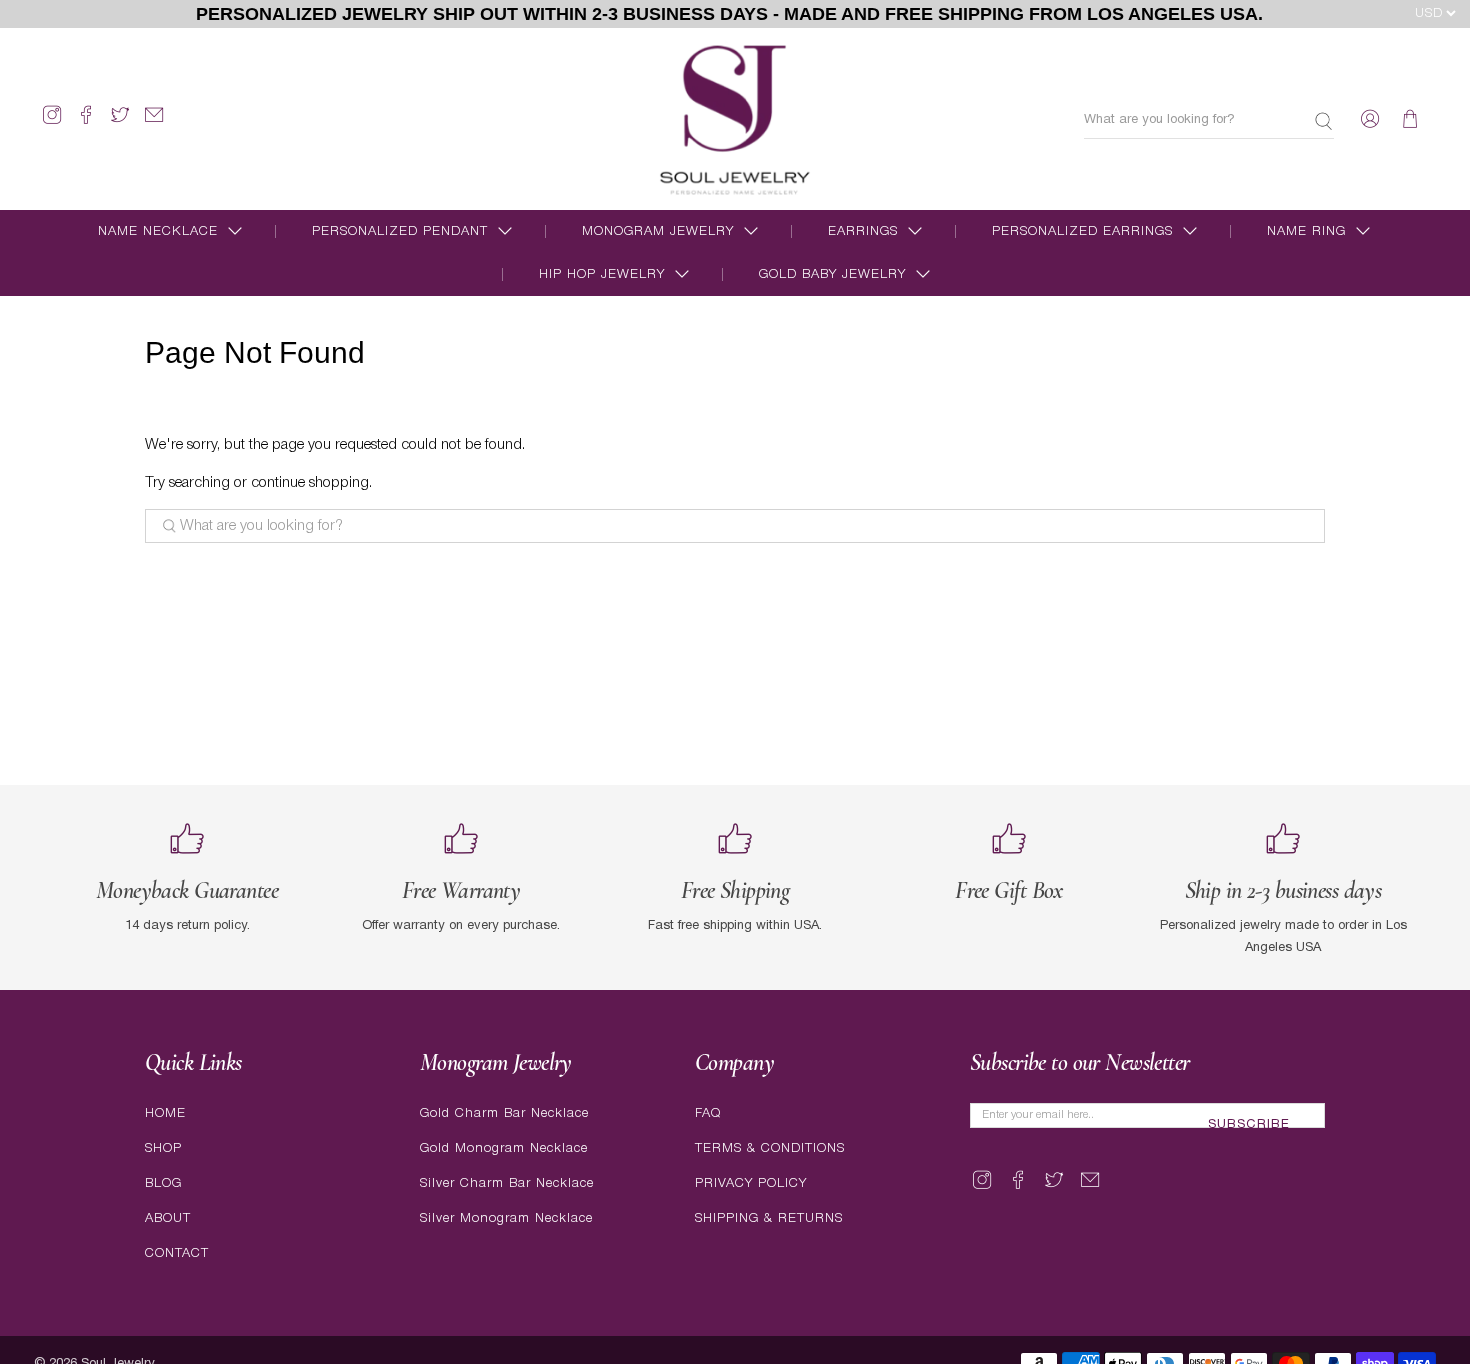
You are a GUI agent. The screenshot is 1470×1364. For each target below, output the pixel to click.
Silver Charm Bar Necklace (507, 1183)
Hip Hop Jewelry (602, 274)
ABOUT (168, 1218)
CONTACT (177, 1253)
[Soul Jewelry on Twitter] (120, 123)
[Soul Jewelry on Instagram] (52, 123)
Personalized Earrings (1082, 231)
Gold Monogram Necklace (504, 1148)
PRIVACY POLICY (751, 1183)
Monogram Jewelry (658, 231)
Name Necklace (158, 231)
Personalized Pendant (400, 231)
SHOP (163, 1148)
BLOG (163, 1183)
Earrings (863, 231)
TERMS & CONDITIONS (770, 1148)
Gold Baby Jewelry (832, 274)
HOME (165, 1113)
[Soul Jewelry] (735, 119)
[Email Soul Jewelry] (154, 123)
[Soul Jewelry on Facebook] (86, 123)
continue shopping (310, 483)
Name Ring (1306, 231)
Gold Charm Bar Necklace (504, 1113)
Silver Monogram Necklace (506, 1218)
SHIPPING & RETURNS (769, 1218)
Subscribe (1249, 1125)
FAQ (708, 1113)
